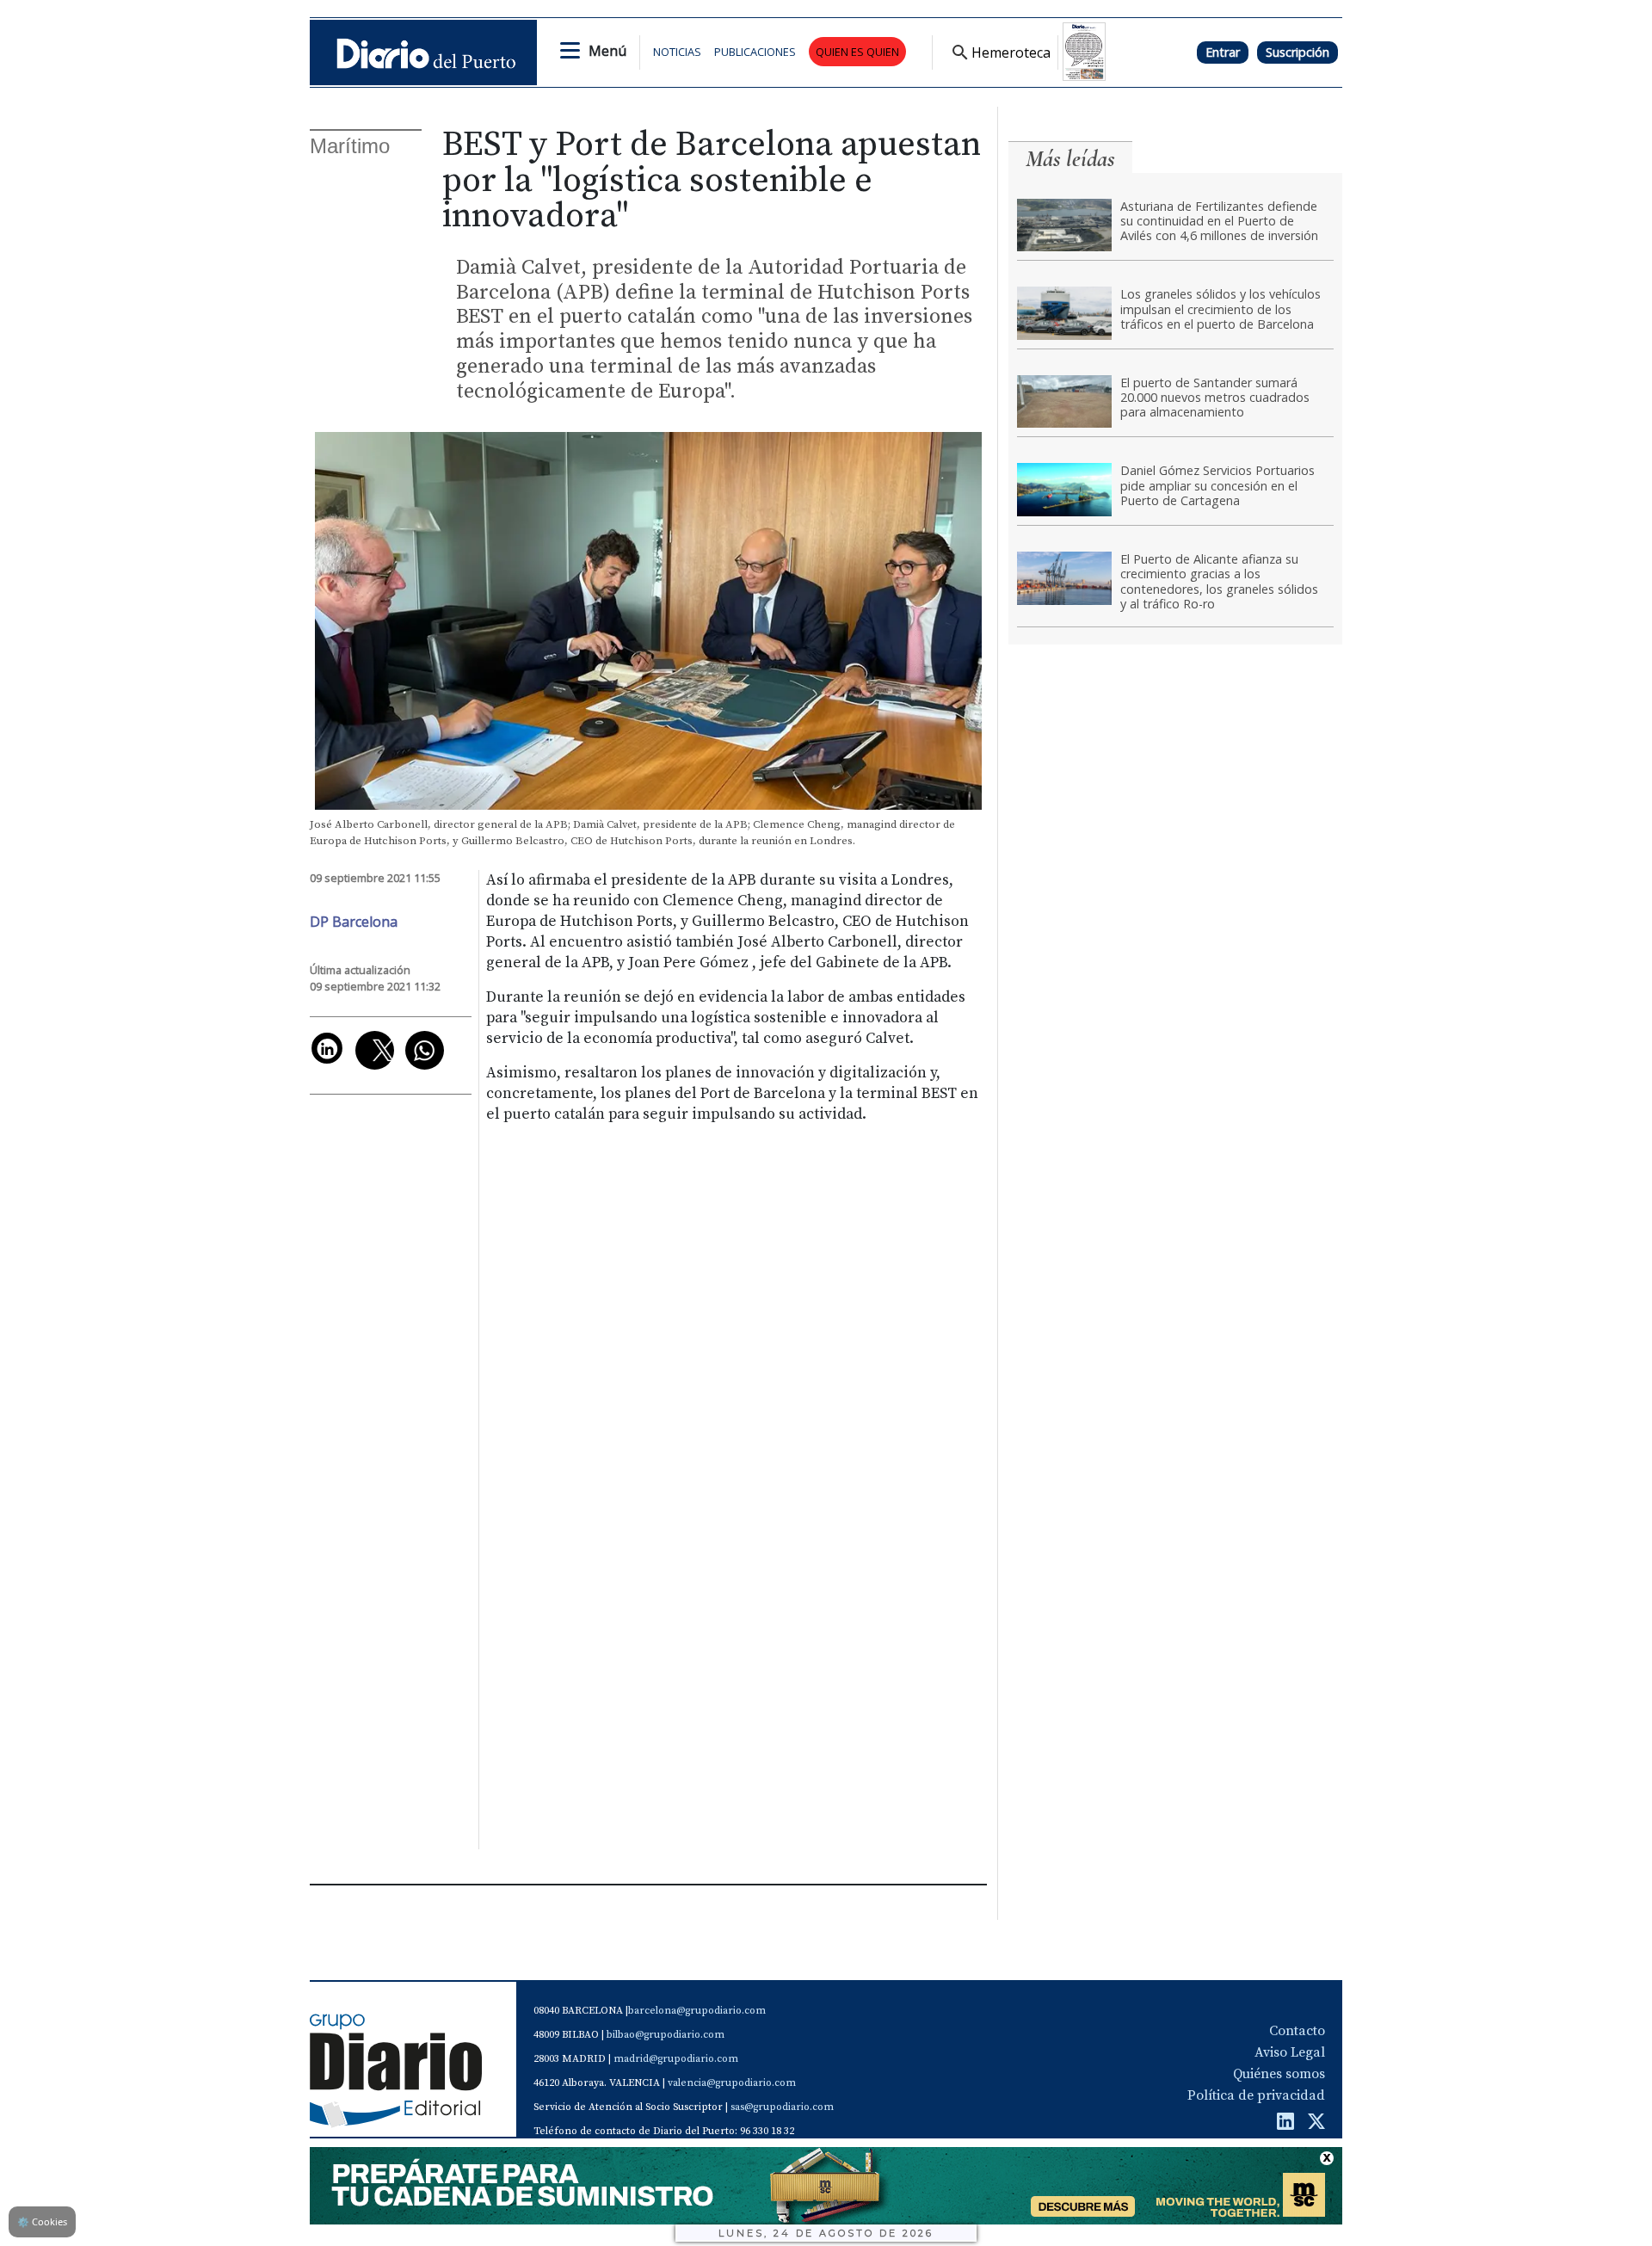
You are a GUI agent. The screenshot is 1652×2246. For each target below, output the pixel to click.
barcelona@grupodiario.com (697, 2011)
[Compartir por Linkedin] (327, 1048)
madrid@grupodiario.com (676, 2059)
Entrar (1223, 52)
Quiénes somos (1279, 2074)
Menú (607, 51)
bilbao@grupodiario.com (666, 2035)
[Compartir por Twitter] (375, 1050)
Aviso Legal (1290, 2052)
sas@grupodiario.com (782, 2107)
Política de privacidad (1256, 2095)
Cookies (42, 2221)
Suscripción (1298, 52)
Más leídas (1070, 159)
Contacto (1297, 2031)
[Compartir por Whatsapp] (425, 1050)
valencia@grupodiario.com (732, 2083)
